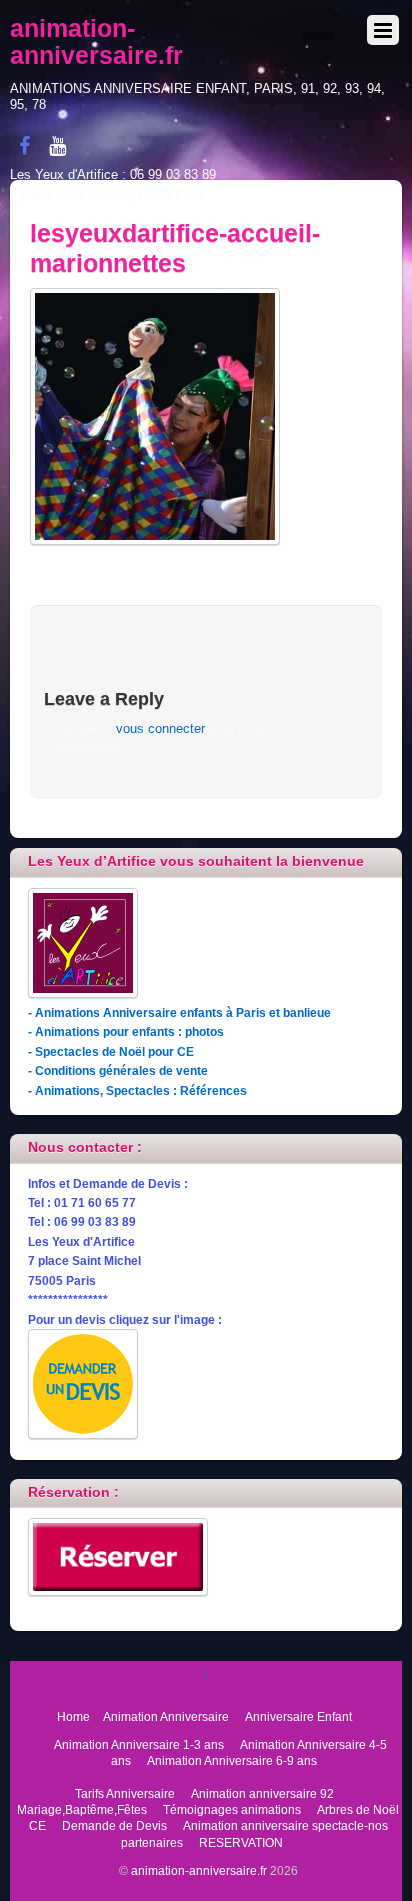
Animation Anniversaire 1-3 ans (139, 1744)
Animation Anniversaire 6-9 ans (232, 1760)
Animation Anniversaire (166, 1716)
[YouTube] (57, 146)
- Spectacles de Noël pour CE (111, 1051)
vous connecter (160, 728)
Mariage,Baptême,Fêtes (82, 1809)
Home (73, 1716)
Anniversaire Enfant (298, 1716)
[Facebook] (24, 146)
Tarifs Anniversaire (125, 1793)
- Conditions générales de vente (118, 1070)
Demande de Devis (114, 1825)
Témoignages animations (232, 1809)
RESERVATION (241, 1842)
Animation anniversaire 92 (262, 1793)
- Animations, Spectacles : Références (137, 1090)
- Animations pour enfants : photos (126, 1031)
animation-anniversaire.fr (199, 1870)
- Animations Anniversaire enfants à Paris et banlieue (179, 1012)
